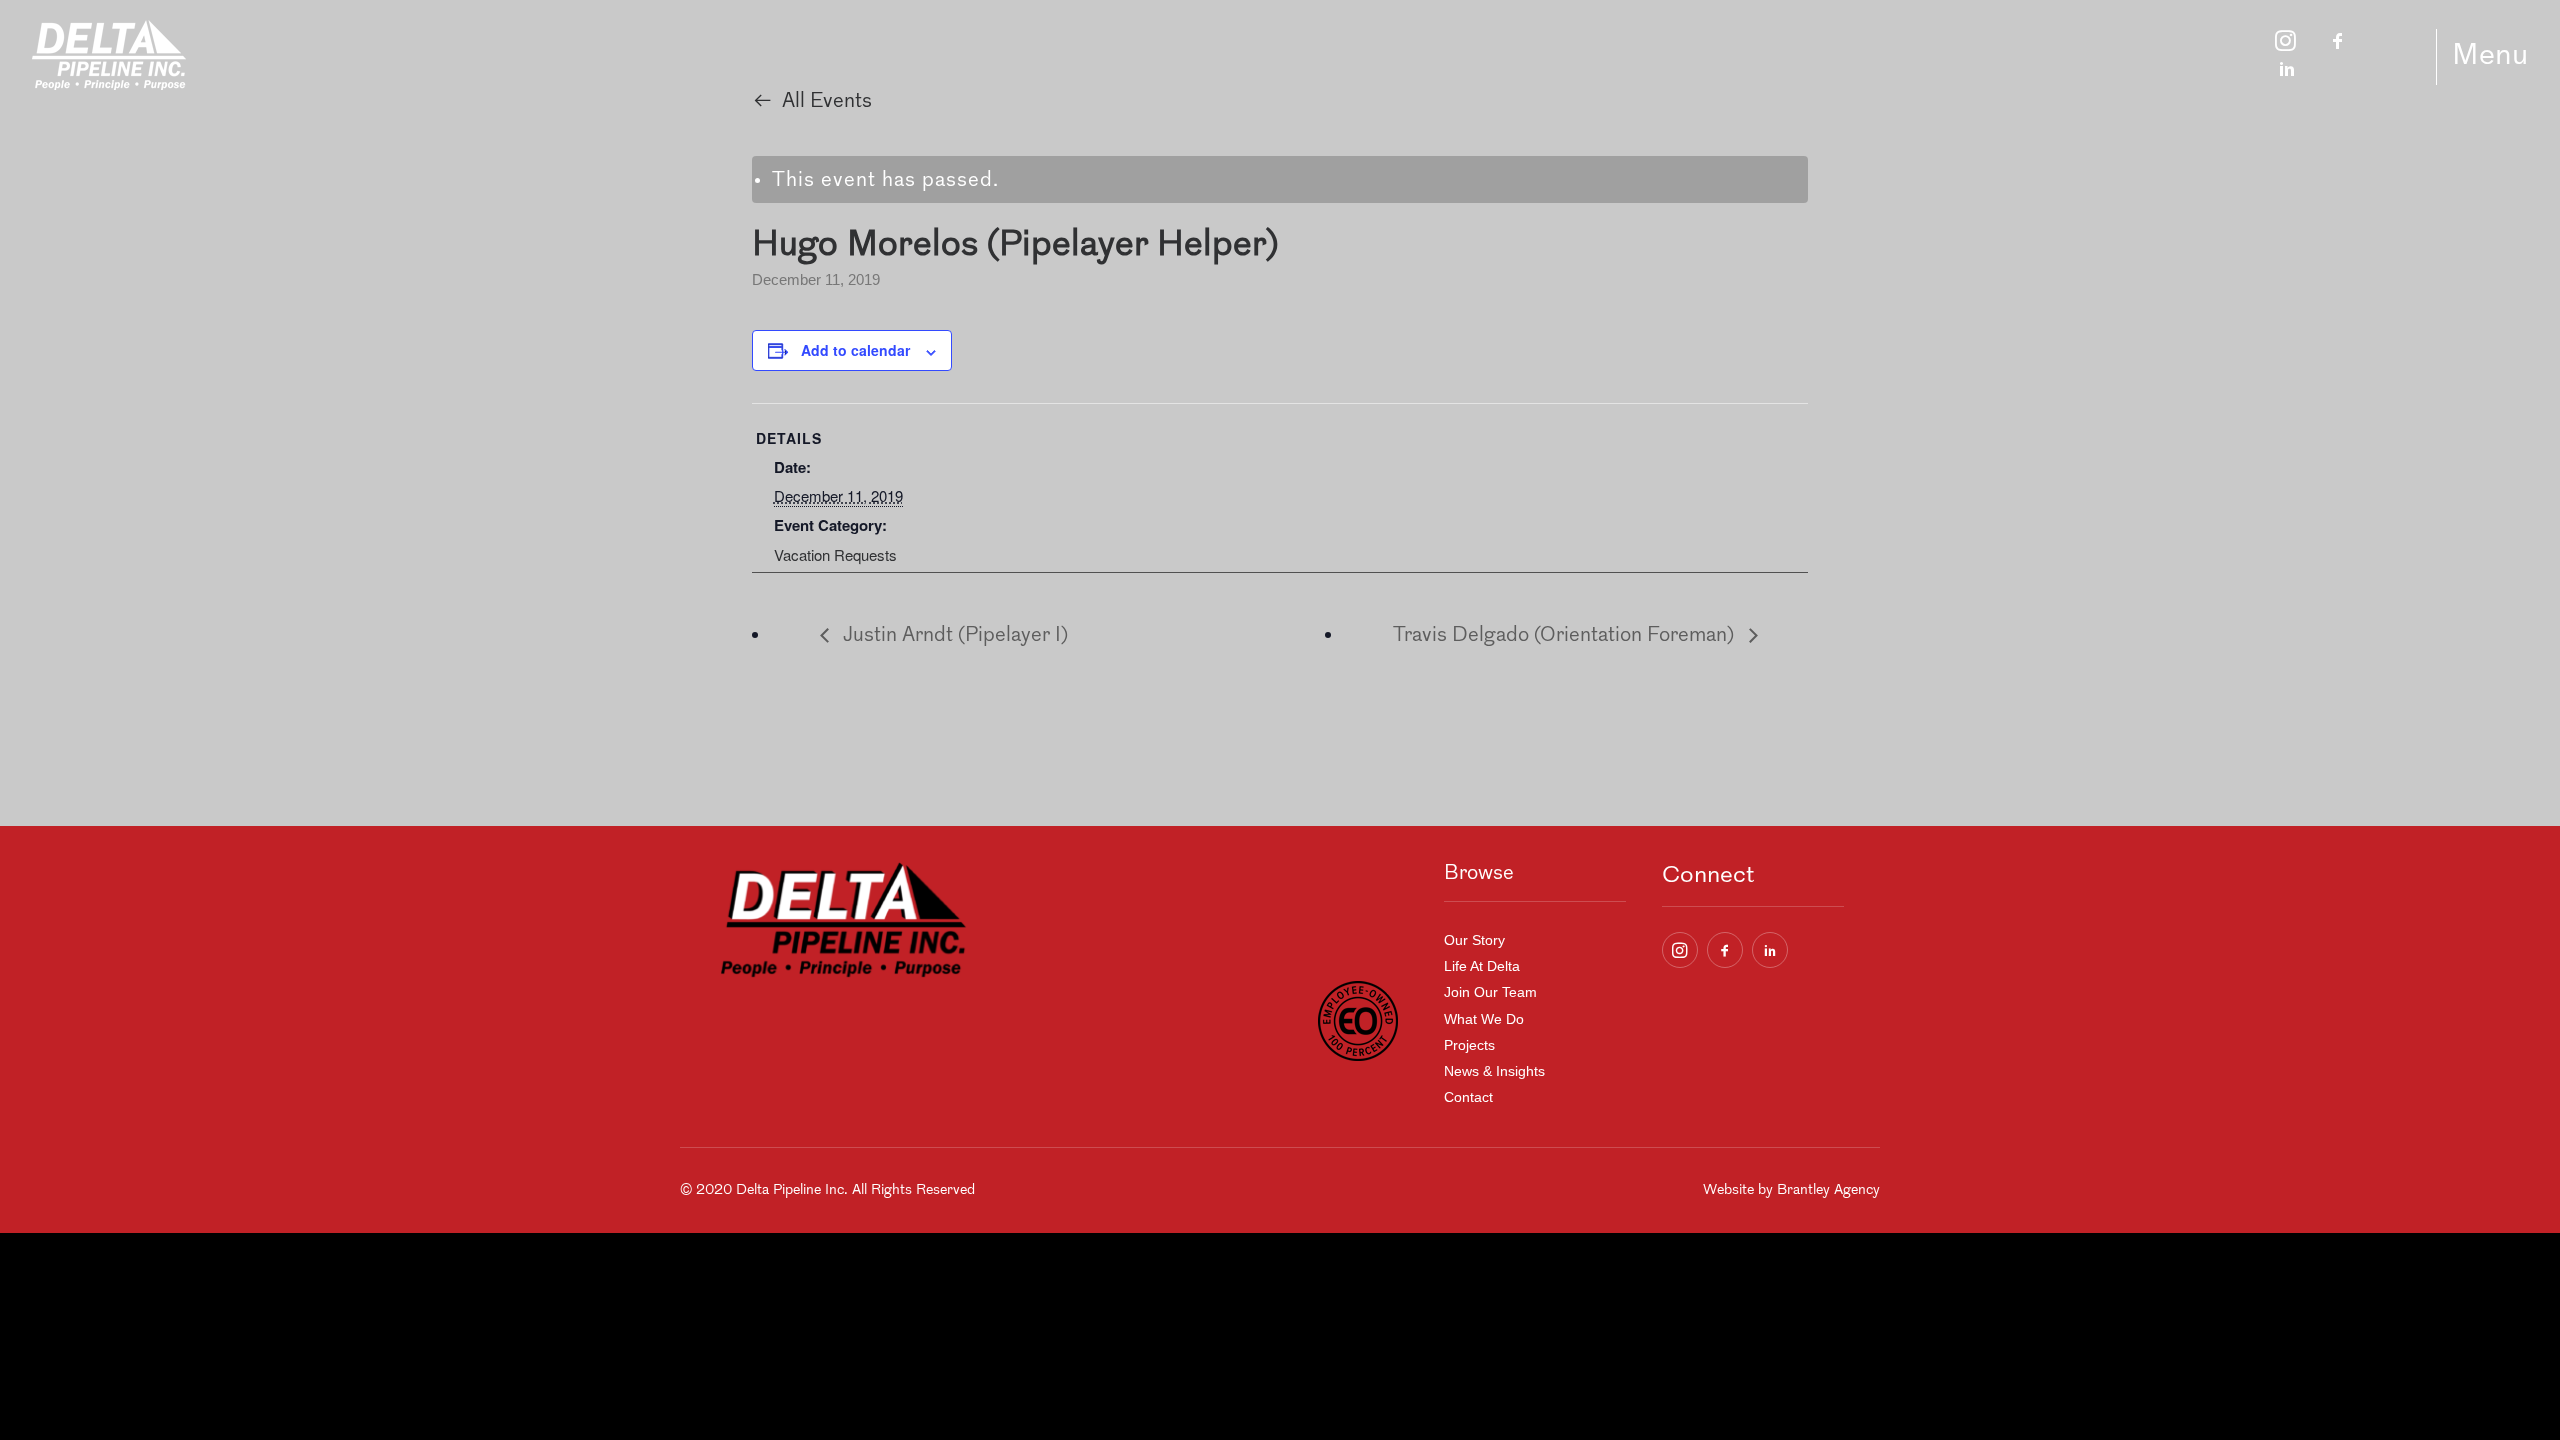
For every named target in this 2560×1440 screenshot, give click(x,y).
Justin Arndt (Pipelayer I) (953, 636)
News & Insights (1494, 1071)
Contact (1468, 1097)
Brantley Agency (1828, 1190)
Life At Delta (1482, 966)
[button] (1680, 950)
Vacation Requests (835, 554)
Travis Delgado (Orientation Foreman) (1566, 636)
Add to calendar (855, 350)
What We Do (1484, 1019)
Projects (1469, 1045)
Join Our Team (1490, 992)
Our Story (1474, 940)
